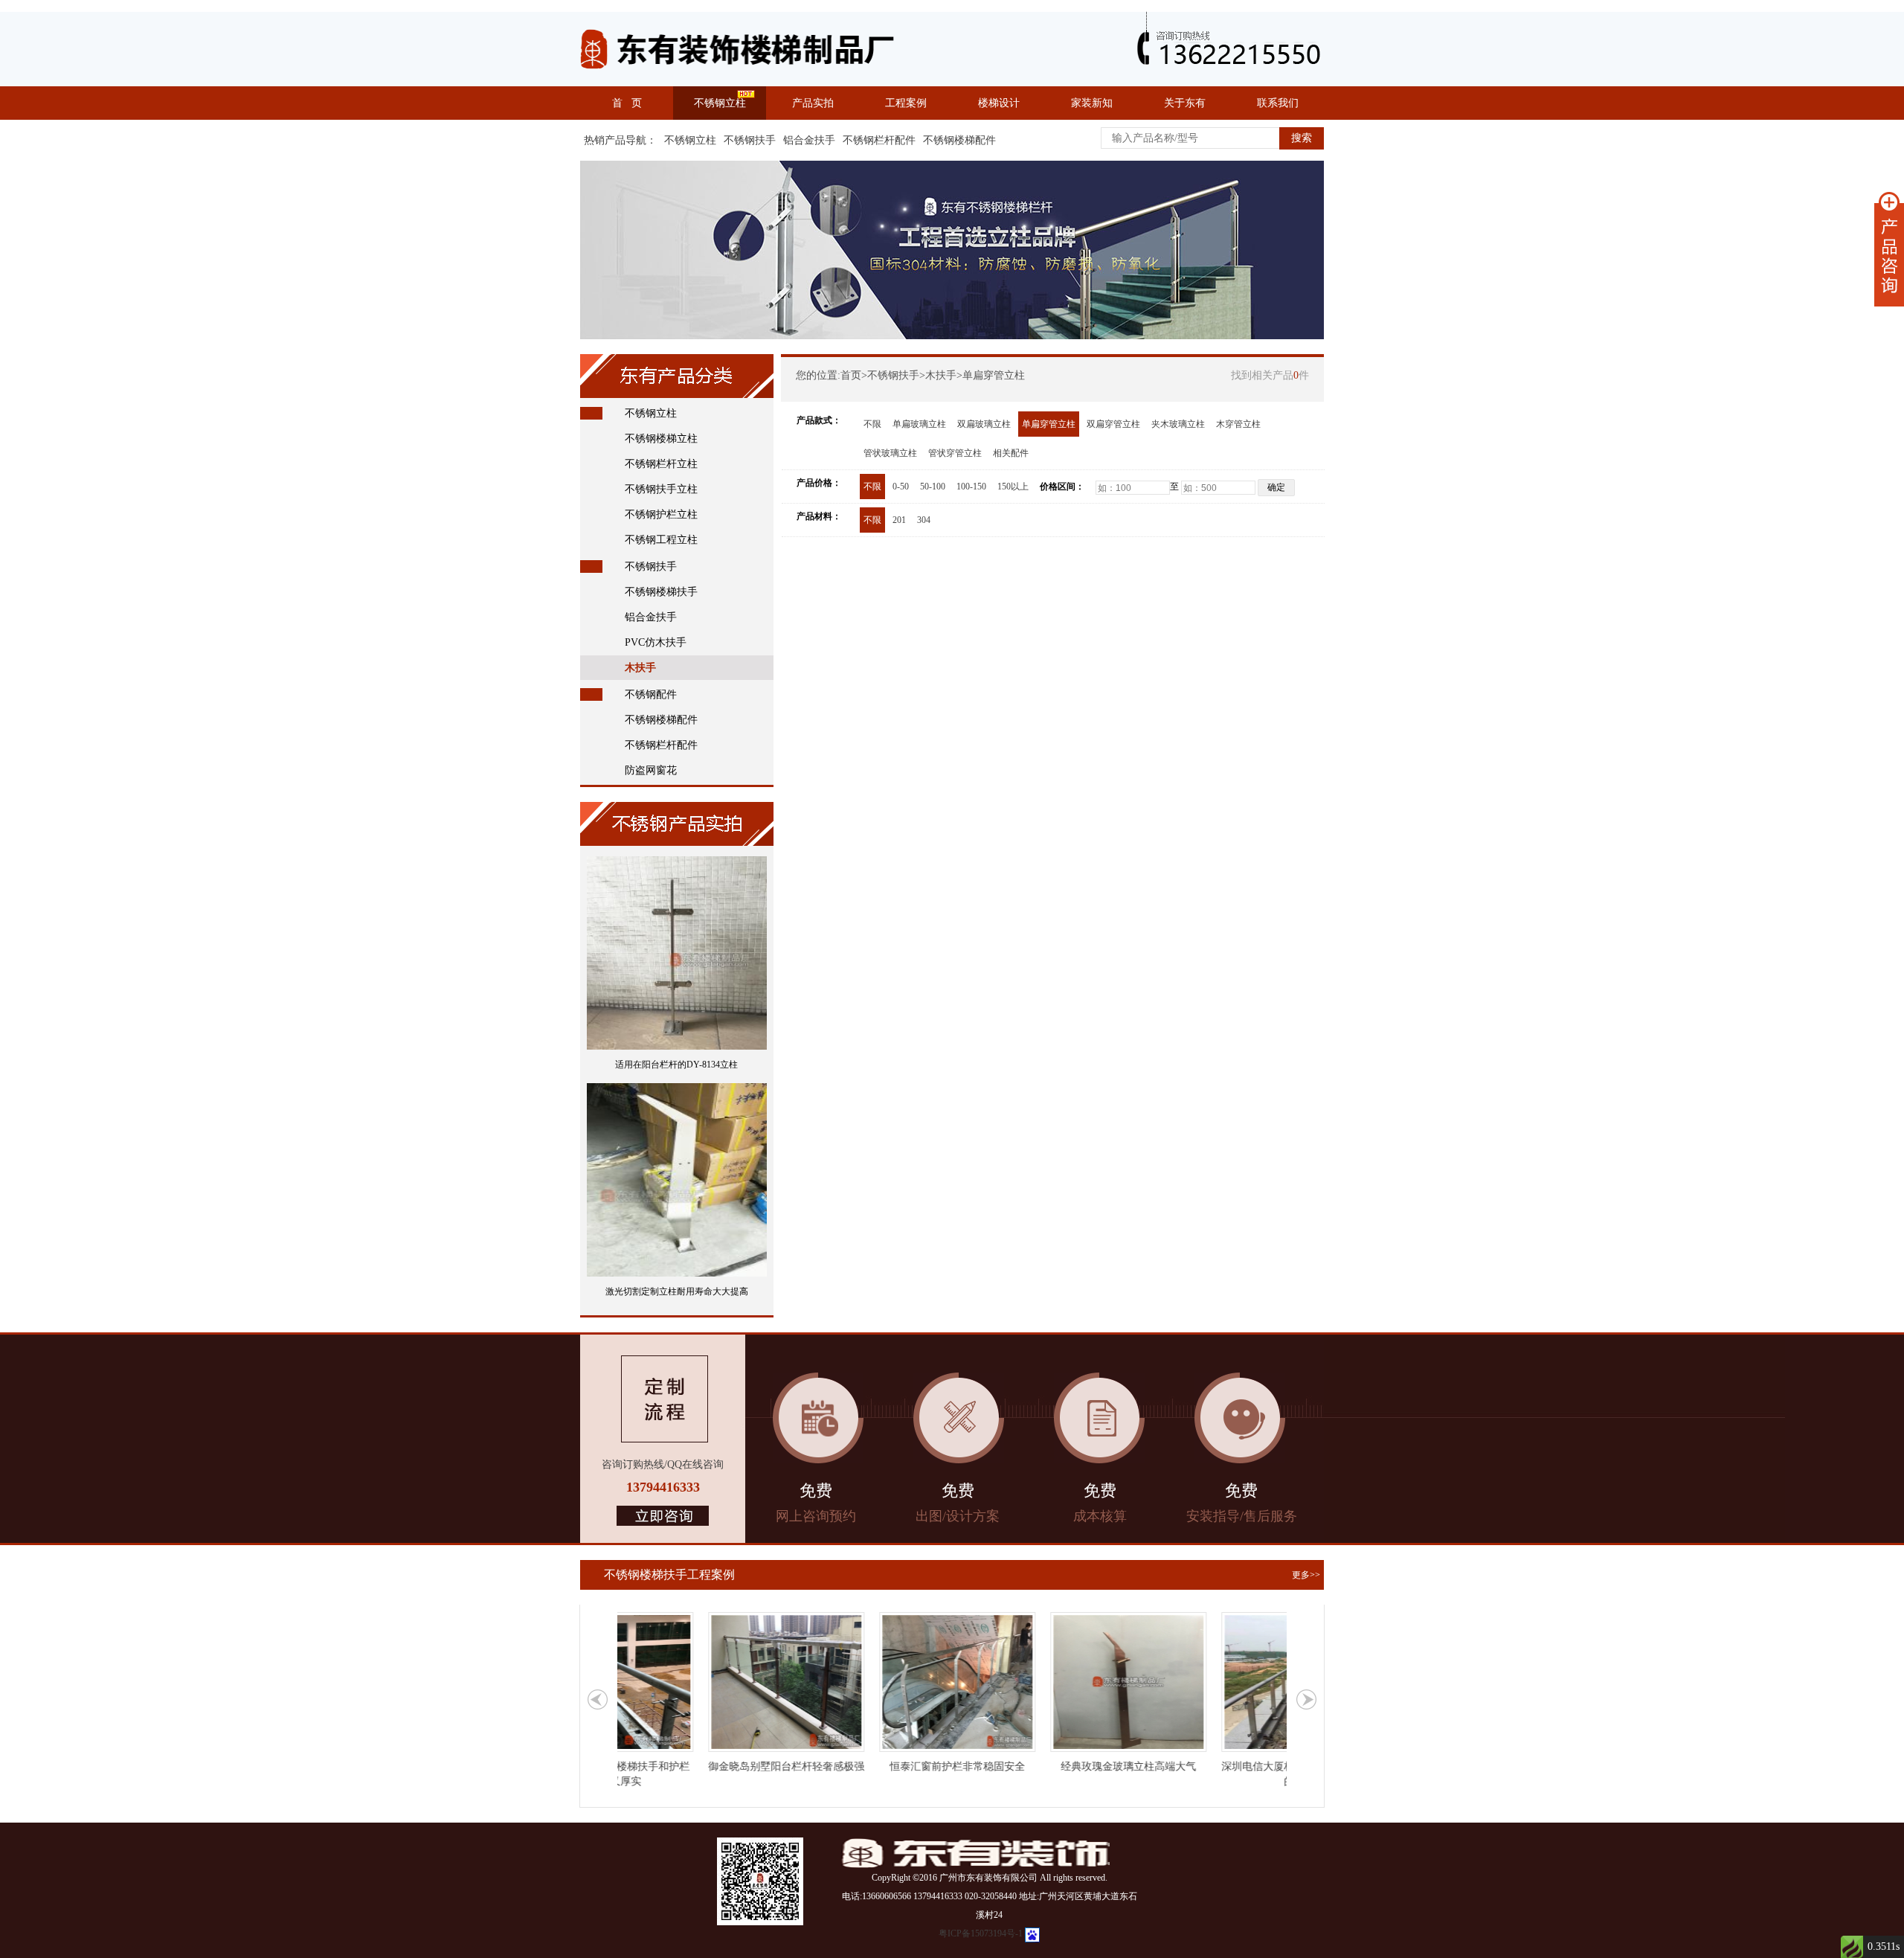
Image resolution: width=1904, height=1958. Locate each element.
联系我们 (1278, 103)
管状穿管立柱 (955, 453)
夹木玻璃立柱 (1178, 424)
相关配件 (1011, 453)
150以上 (1013, 487)
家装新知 (1092, 103)
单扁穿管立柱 (994, 375)
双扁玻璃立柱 (984, 424)
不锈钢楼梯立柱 (661, 439)
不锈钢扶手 (750, 140)
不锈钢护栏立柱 (661, 514)
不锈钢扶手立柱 (661, 489)
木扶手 (640, 668)
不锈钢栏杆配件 (879, 140)
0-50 (901, 487)
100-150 (971, 487)
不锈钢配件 (651, 694)
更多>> (1306, 1575)
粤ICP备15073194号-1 (981, 1933)
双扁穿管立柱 (1113, 424)
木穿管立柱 (1238, 424)
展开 (1889, 249)
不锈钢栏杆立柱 (661, 464)
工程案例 (906, 103)
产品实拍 (813, 103)
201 (899, 520)
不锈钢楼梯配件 (959, 140)
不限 (872, 424)
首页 (851, 375)
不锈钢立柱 (720, 103)
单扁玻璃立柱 (919, 424)
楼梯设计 (999, 103)
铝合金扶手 (809, 140)
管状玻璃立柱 (890, 453)
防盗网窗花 (651, 770)
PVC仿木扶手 (656, 642)
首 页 (627, 103)
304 (924, 520)
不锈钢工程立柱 (661, 540)
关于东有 (1185, 103)
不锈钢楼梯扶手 (661, 592)
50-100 (933, 487)
